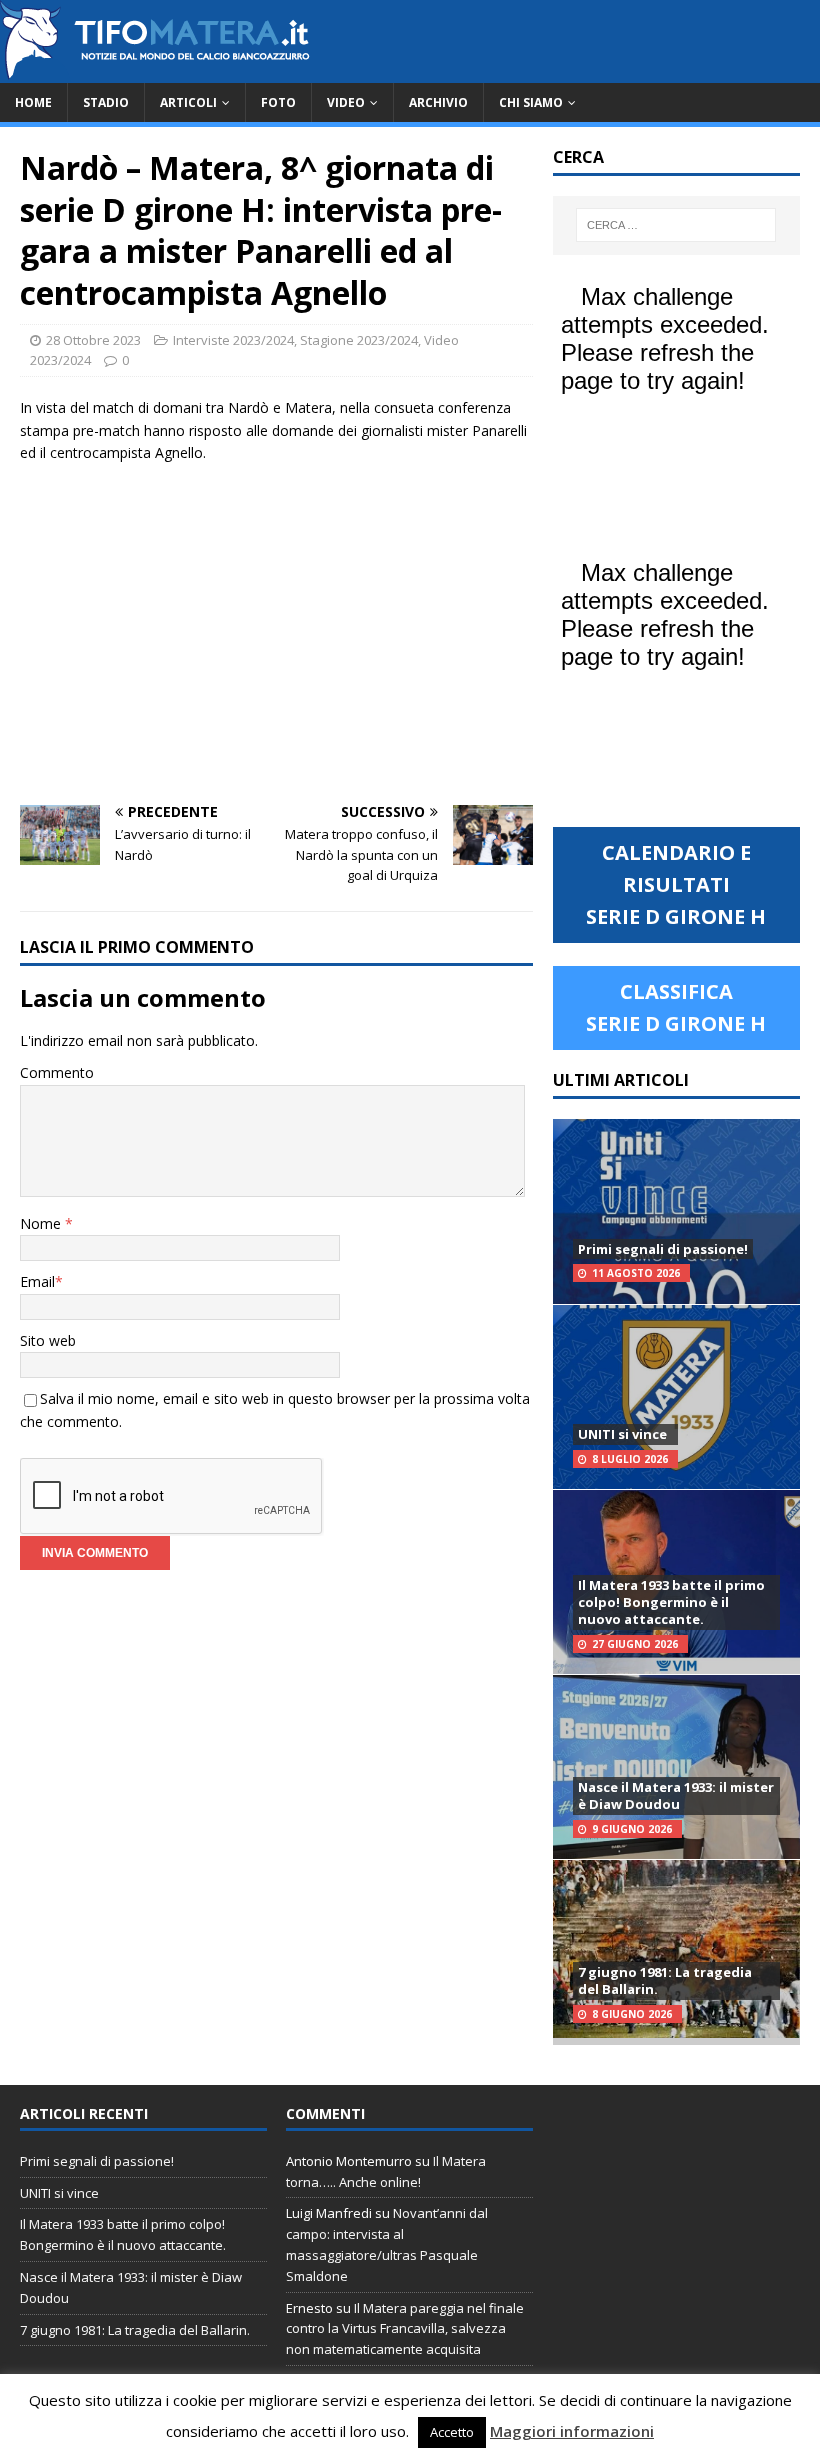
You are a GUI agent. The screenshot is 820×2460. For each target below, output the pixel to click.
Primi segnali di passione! (663, 1249)
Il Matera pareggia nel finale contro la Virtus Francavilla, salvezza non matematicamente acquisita (405, 2329)
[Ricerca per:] (676, 225)
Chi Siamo (531, 102)
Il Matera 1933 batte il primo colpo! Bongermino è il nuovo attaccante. (671, 1602)
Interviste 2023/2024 (233, 340)
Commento (57, 1072)
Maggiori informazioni (572, 2431)
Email (37, 1281)
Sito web (48, 1340)
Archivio (438, 102)
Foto (278, 102)
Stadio (106, 102)
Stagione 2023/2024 (359, 340)
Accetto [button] (452, 2432)
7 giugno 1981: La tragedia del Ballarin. (665, 1980)
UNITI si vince (622, 1434)
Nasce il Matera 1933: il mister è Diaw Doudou (676, 1795)
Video (346, 102)
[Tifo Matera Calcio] (155, 71)
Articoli (188, 102)
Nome (42, 1223)
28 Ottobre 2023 (93, 340)
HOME (33, 102)
